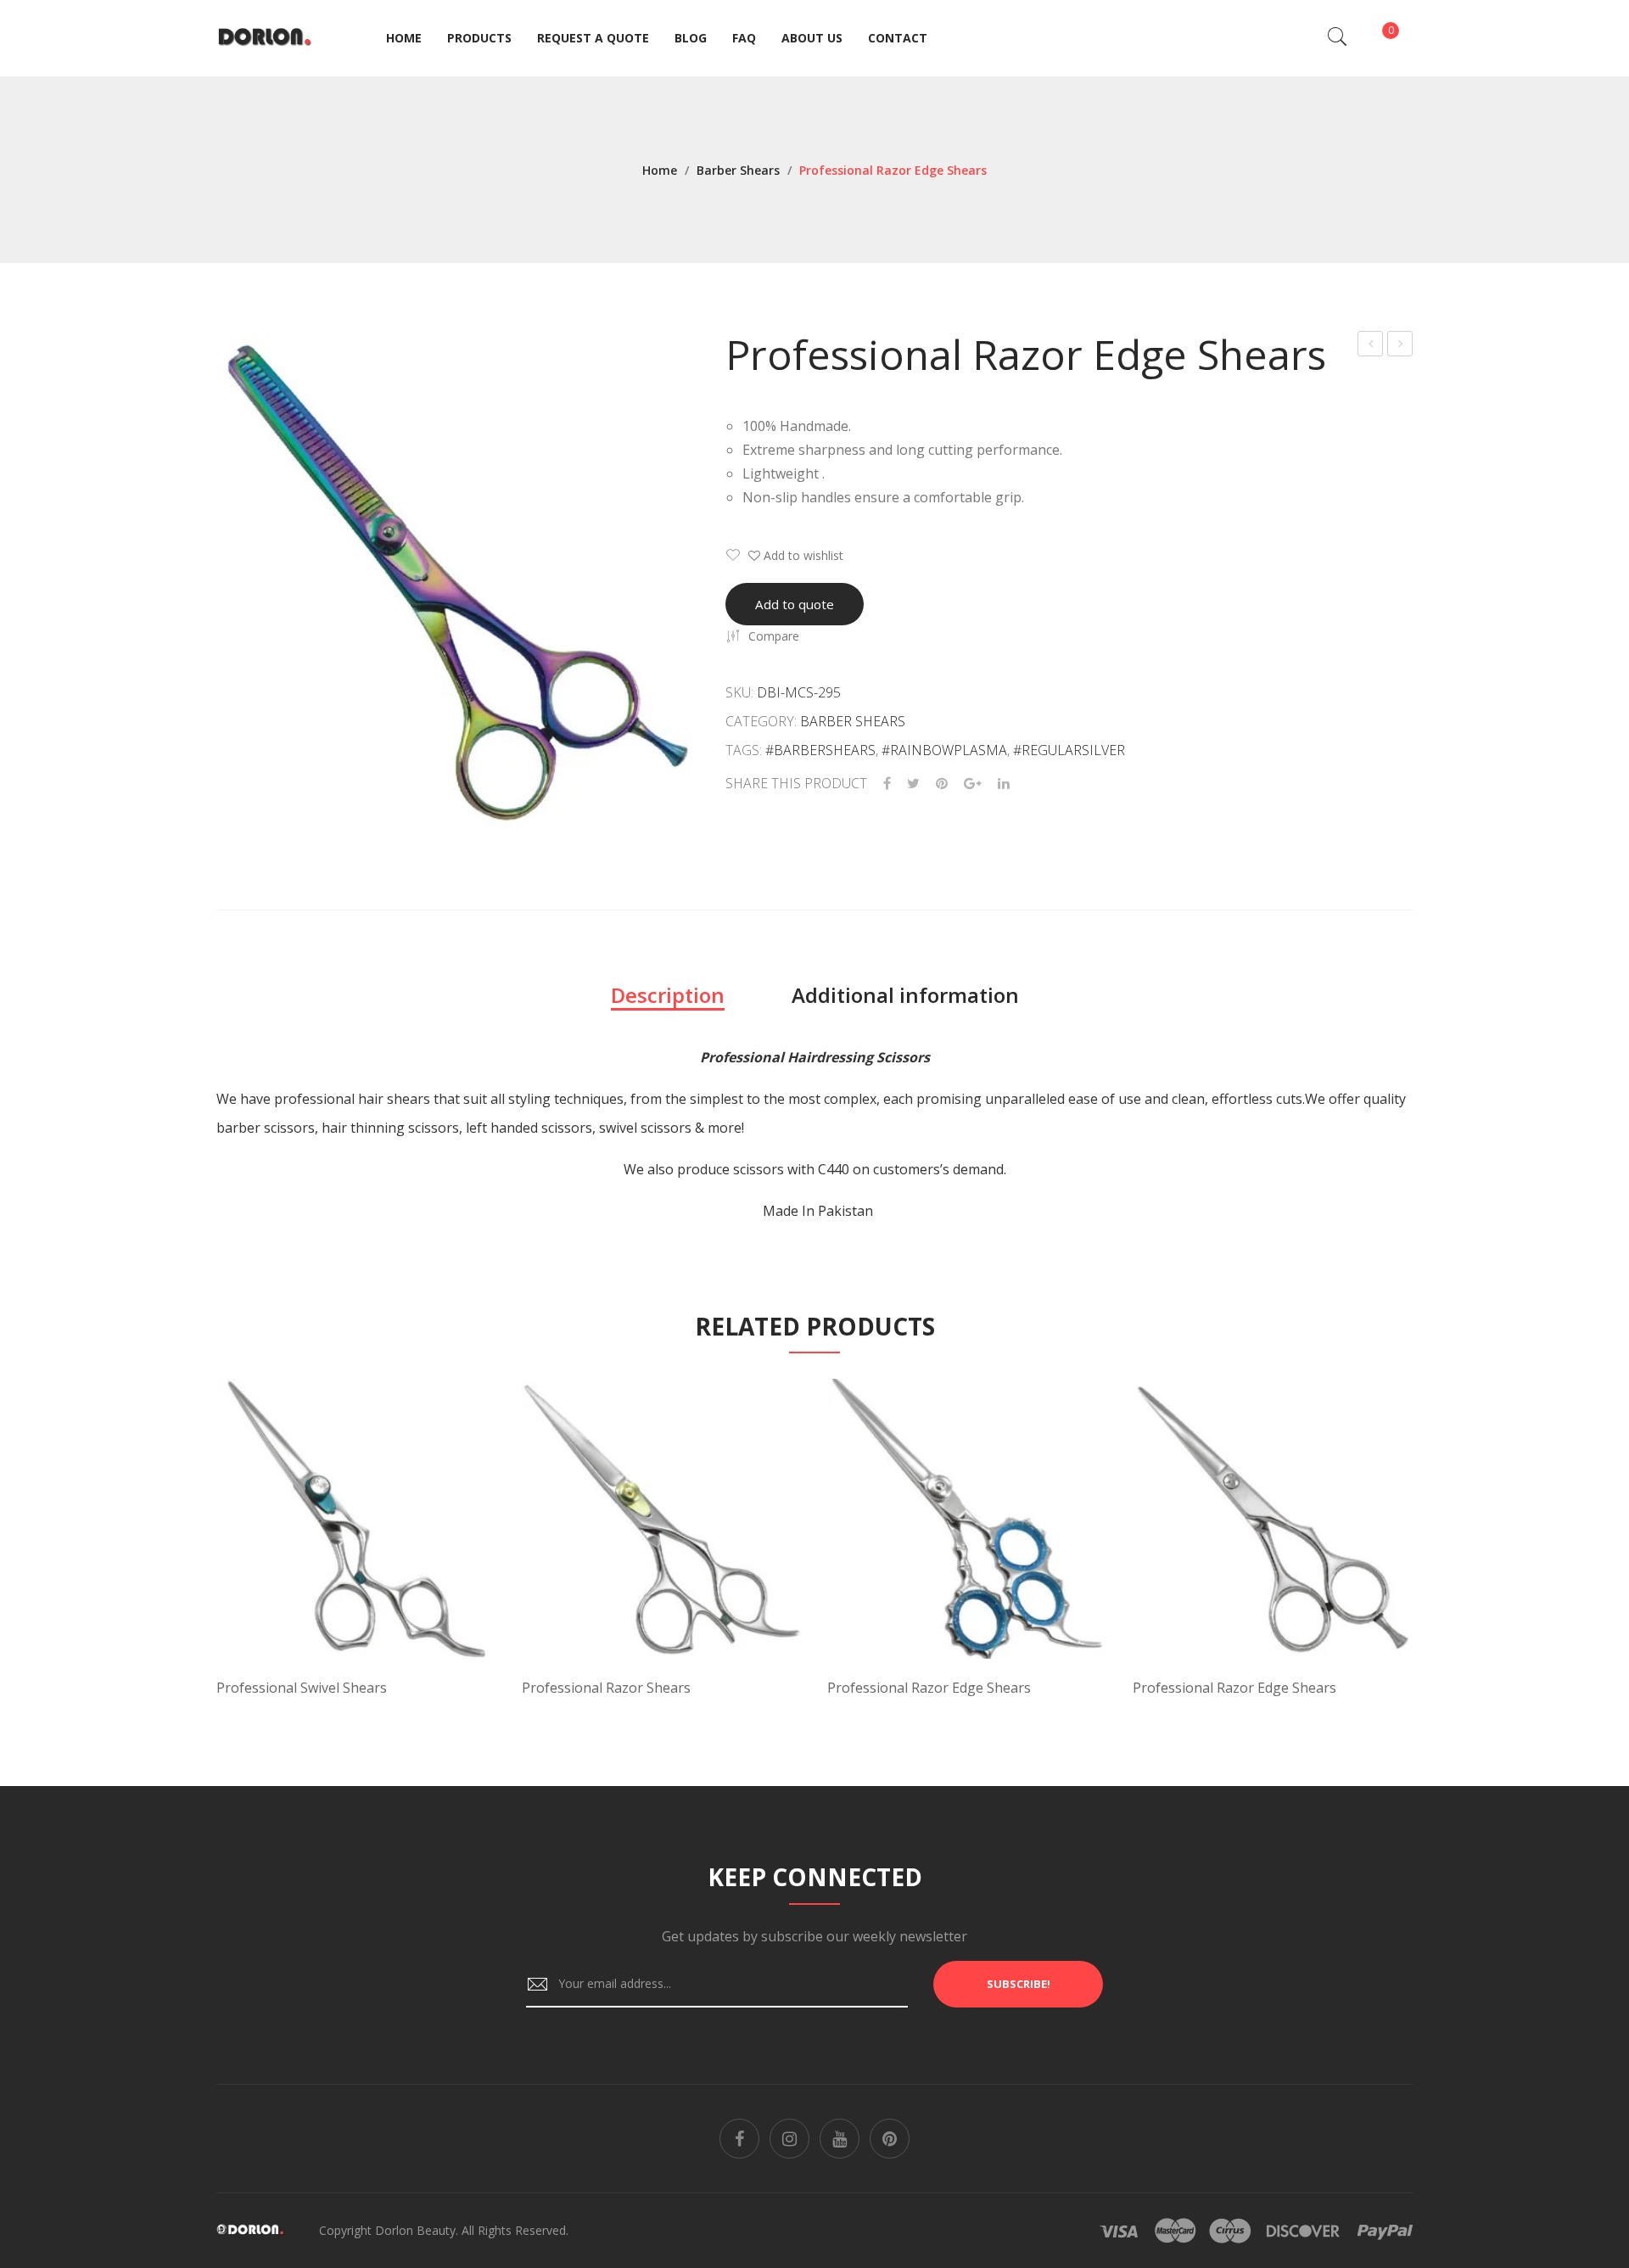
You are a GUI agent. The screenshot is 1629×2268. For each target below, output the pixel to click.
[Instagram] (789, 2139)
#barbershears (820, 750)
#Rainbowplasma (944, 750)
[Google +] (973, 784)
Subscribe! (1019, 1984)
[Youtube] (840, 2139)
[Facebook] (887, 784)
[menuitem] (404, 38)
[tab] (668, 995)
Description (668, 995)
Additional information (905, 995)
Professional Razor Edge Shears (1371, 346)
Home (660, 170)
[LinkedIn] (1004, 784)
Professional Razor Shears (606, 1688)
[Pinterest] (942, 784)
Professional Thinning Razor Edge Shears (1400, 346)
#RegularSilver (1069, 750)
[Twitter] (913, 784)
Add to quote (795, 604)
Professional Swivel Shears (302, 1688)
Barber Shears (738, 170)
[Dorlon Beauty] (268, 37)
